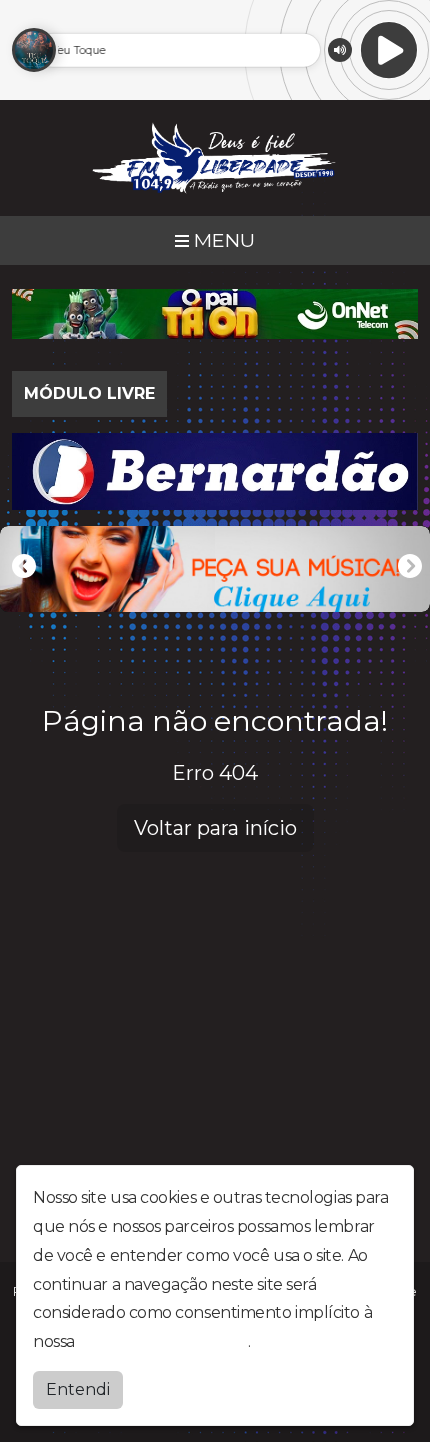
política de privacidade (163, 1341)
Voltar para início (215, 828)
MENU (222, 240)
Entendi (78, 1389)
